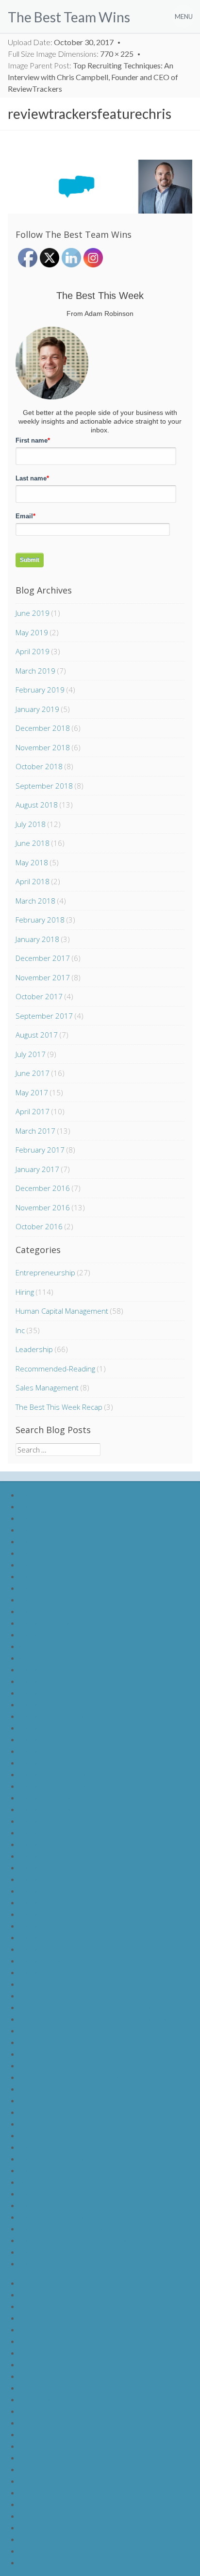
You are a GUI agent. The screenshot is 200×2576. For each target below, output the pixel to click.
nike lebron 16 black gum (60, 2158)
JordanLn (35, 2434)
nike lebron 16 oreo (51, 2170)
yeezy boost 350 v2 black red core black (86, 2007)
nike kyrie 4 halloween (56, 1949)
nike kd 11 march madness (63, 1832)
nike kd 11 (36, 1669)
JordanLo (35, 2446)
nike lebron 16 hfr (48, 2193)
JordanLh (35, 2364)
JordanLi (34, 2376)
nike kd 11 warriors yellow (62, 1879)
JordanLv (35, 2527)
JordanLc (35, 2306)
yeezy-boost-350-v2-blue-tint (68, 2030)
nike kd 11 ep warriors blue (64, 1751)
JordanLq (35, 2469)
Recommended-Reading (55, 1369)
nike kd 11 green (46, 1739)
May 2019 (32, 632)
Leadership (34, 1349)
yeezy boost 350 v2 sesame (66, 2089)
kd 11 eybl (36, 1658)
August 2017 (37, 1035)
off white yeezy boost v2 (60, 1984)
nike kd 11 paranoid (51, 1634)
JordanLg (35, 2353)
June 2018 (33, 843)
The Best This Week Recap (59, 1407)
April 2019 (33, 651)
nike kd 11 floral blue (53, 1891)
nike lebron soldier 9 (52, 1494)
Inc (20, 1330)
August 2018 (37, 805)
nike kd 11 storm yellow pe (63, 1867)
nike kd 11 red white (53, 1704)
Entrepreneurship (45, 1272)
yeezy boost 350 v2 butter (63, 2054)
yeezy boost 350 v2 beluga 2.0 (69, 1995)
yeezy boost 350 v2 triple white (71, 2123)
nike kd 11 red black (52, 1716)
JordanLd (35, 2318)
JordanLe (35, 2329)
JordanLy (35, 2562)
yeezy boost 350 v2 (52, 2135)
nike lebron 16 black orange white (74, 2217)
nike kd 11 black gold (53, 1809)
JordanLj (34, 2387)
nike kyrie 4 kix (43, 1960)
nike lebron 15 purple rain (61, 2252)
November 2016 (43, 1207)
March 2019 (35, 671)
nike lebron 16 (43, 1599)
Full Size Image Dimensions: (71, 54)
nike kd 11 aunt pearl (53, 1914)
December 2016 (43, 1188)
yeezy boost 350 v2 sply (59, 2042)
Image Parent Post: (93, 77)
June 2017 (33, 1073)
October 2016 (39, 1226)
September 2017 (44, 1016)
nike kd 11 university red (59, 1693)
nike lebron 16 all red (53, 2205)
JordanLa (35, 2283)
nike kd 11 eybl (44, 1902)
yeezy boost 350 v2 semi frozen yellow (83, 2100)
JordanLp (35, 2457)
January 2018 (37, 939)
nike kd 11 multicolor (53, 1844)
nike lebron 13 (43, 1564)
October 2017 (39, 996)
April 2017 (33, 1111)
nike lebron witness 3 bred (63, 2263)
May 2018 (32, 862)
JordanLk (35, 2399)
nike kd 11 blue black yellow (65, 1774)
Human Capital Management (62, 1311)
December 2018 (43, 728)
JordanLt (35, 2504)
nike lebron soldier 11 (55, 1518)
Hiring (25, 1292)
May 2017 (32, 1092)
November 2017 (43, 977)
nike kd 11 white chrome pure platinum (83, 1681)
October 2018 (39, 766)
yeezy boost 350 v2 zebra (62, 2065)
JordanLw (36, 2539)
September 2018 (44, 786)
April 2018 (33, 881)
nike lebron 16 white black (62, 2228)
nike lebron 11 (43, 1541)
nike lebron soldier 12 (55, 1529)
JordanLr (35, 2481)
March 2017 (35, 1131)
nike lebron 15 (43, 1588)
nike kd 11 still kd (47, 1623)
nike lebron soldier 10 (55, 1506)
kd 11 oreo (37, 1646)
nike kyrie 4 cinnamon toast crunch (76, 1972)
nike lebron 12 (43, 1553)
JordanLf (34, 2341)
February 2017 (40, 1150)
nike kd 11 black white (56, 1797)
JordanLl (34, 2411)
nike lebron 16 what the (58, 1611)
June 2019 (33, 613)
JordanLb (35, 2294)
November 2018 (43, 747)
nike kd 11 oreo (45, 1856)
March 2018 (35, 901)
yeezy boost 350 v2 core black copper (83, 2077)
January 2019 (37, 709)
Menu (184, 17)
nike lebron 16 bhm (51, 2147)
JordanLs (35, 2492)
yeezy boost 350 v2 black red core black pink (93, 2019)
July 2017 (31, 1054)
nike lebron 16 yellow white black (74, 2240)
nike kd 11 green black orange (68, 1727)
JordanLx (35, 2551)
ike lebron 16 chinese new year (70, 2182)
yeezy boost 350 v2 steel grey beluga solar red (96, 2112)
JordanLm (36, 2422)
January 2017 (37, 1169)
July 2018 (31, 824)
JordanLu (35, 2516)
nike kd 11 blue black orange (66, 1786)
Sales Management (47, 1387)
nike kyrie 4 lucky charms (60, 1937)
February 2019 (40, 690)
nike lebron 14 (43, 1576)
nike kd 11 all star (48, 1925)
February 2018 (40, 920)
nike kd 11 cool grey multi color (70, 1762)
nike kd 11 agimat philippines (66, 1821)
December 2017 (43, 958)
